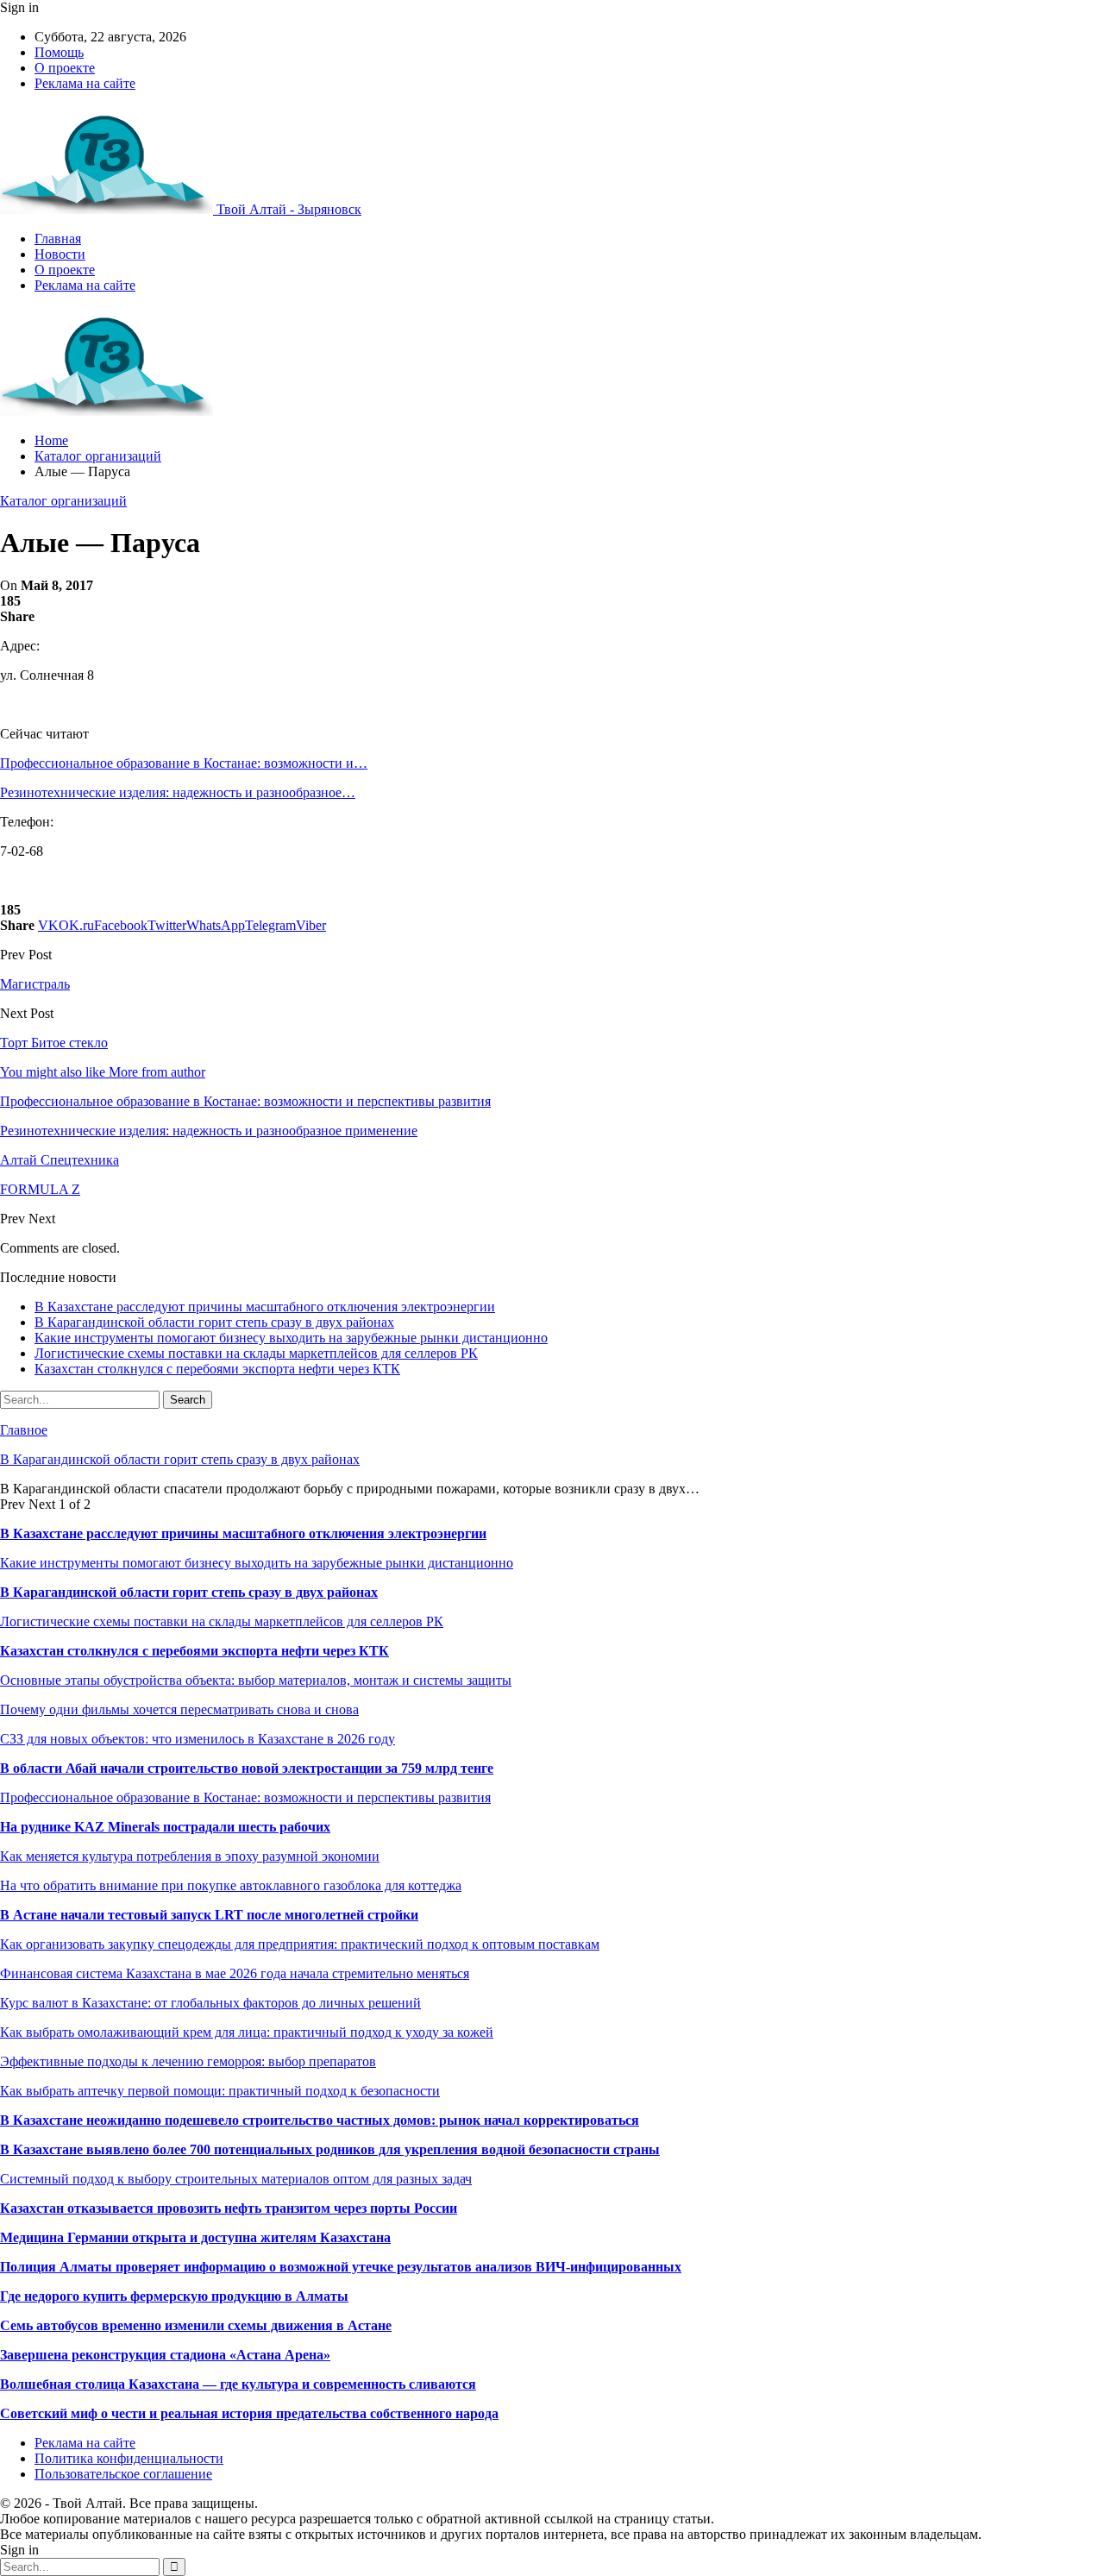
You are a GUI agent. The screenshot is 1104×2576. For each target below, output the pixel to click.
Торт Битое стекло (54, 1043)
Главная (58, 239)
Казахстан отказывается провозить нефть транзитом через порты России (229, 2208)
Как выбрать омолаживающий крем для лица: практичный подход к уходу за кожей (247, 2032)
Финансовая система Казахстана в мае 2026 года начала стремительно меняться (235, 1973)
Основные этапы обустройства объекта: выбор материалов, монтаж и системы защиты (256, 1680)
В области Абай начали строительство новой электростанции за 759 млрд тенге (247, 1768)
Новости (60, 254)
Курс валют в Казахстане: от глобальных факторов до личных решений (210, 2003)
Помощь (59, 52)
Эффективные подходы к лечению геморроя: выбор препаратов (188, 2061)
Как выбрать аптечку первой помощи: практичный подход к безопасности (220, 2091)
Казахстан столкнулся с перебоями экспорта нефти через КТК (217, 1369)
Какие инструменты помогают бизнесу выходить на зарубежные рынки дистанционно (291, 1338)
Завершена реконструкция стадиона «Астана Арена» (165, 2355)
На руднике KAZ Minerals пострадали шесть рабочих (165, 1827)
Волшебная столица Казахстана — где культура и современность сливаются (238, 2384)
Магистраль (35, 984)
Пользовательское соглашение (123, 2474)
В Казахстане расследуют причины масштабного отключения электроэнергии (265, 1307)
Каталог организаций (63, 501)
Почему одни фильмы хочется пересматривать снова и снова (179, 1709)
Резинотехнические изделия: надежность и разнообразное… (178, 792)
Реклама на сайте (85, 83)
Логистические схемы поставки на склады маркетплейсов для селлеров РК (256, 1353)
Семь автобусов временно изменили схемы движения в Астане (196, 2325)
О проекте (65, 68)
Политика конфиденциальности (129, 2458)
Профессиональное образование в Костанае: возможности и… (184, 763)
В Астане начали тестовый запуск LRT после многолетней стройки (209, 1915)
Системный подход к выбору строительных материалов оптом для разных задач (236, 2179)
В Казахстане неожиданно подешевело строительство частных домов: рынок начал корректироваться (320, 2120)
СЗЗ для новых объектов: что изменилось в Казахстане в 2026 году (198, 1739)
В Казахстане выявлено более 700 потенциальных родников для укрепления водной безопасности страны (330, 2149)
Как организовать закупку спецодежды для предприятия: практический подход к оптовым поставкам (300, 1944)
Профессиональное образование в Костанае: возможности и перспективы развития (245, 1797)
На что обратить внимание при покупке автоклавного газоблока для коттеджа (231, 1885)
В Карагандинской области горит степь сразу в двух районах (214, 1322)
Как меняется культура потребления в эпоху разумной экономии (190, 1856)
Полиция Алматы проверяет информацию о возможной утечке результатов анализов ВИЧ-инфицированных (341, 2267)
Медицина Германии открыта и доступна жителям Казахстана (195, 2237)
